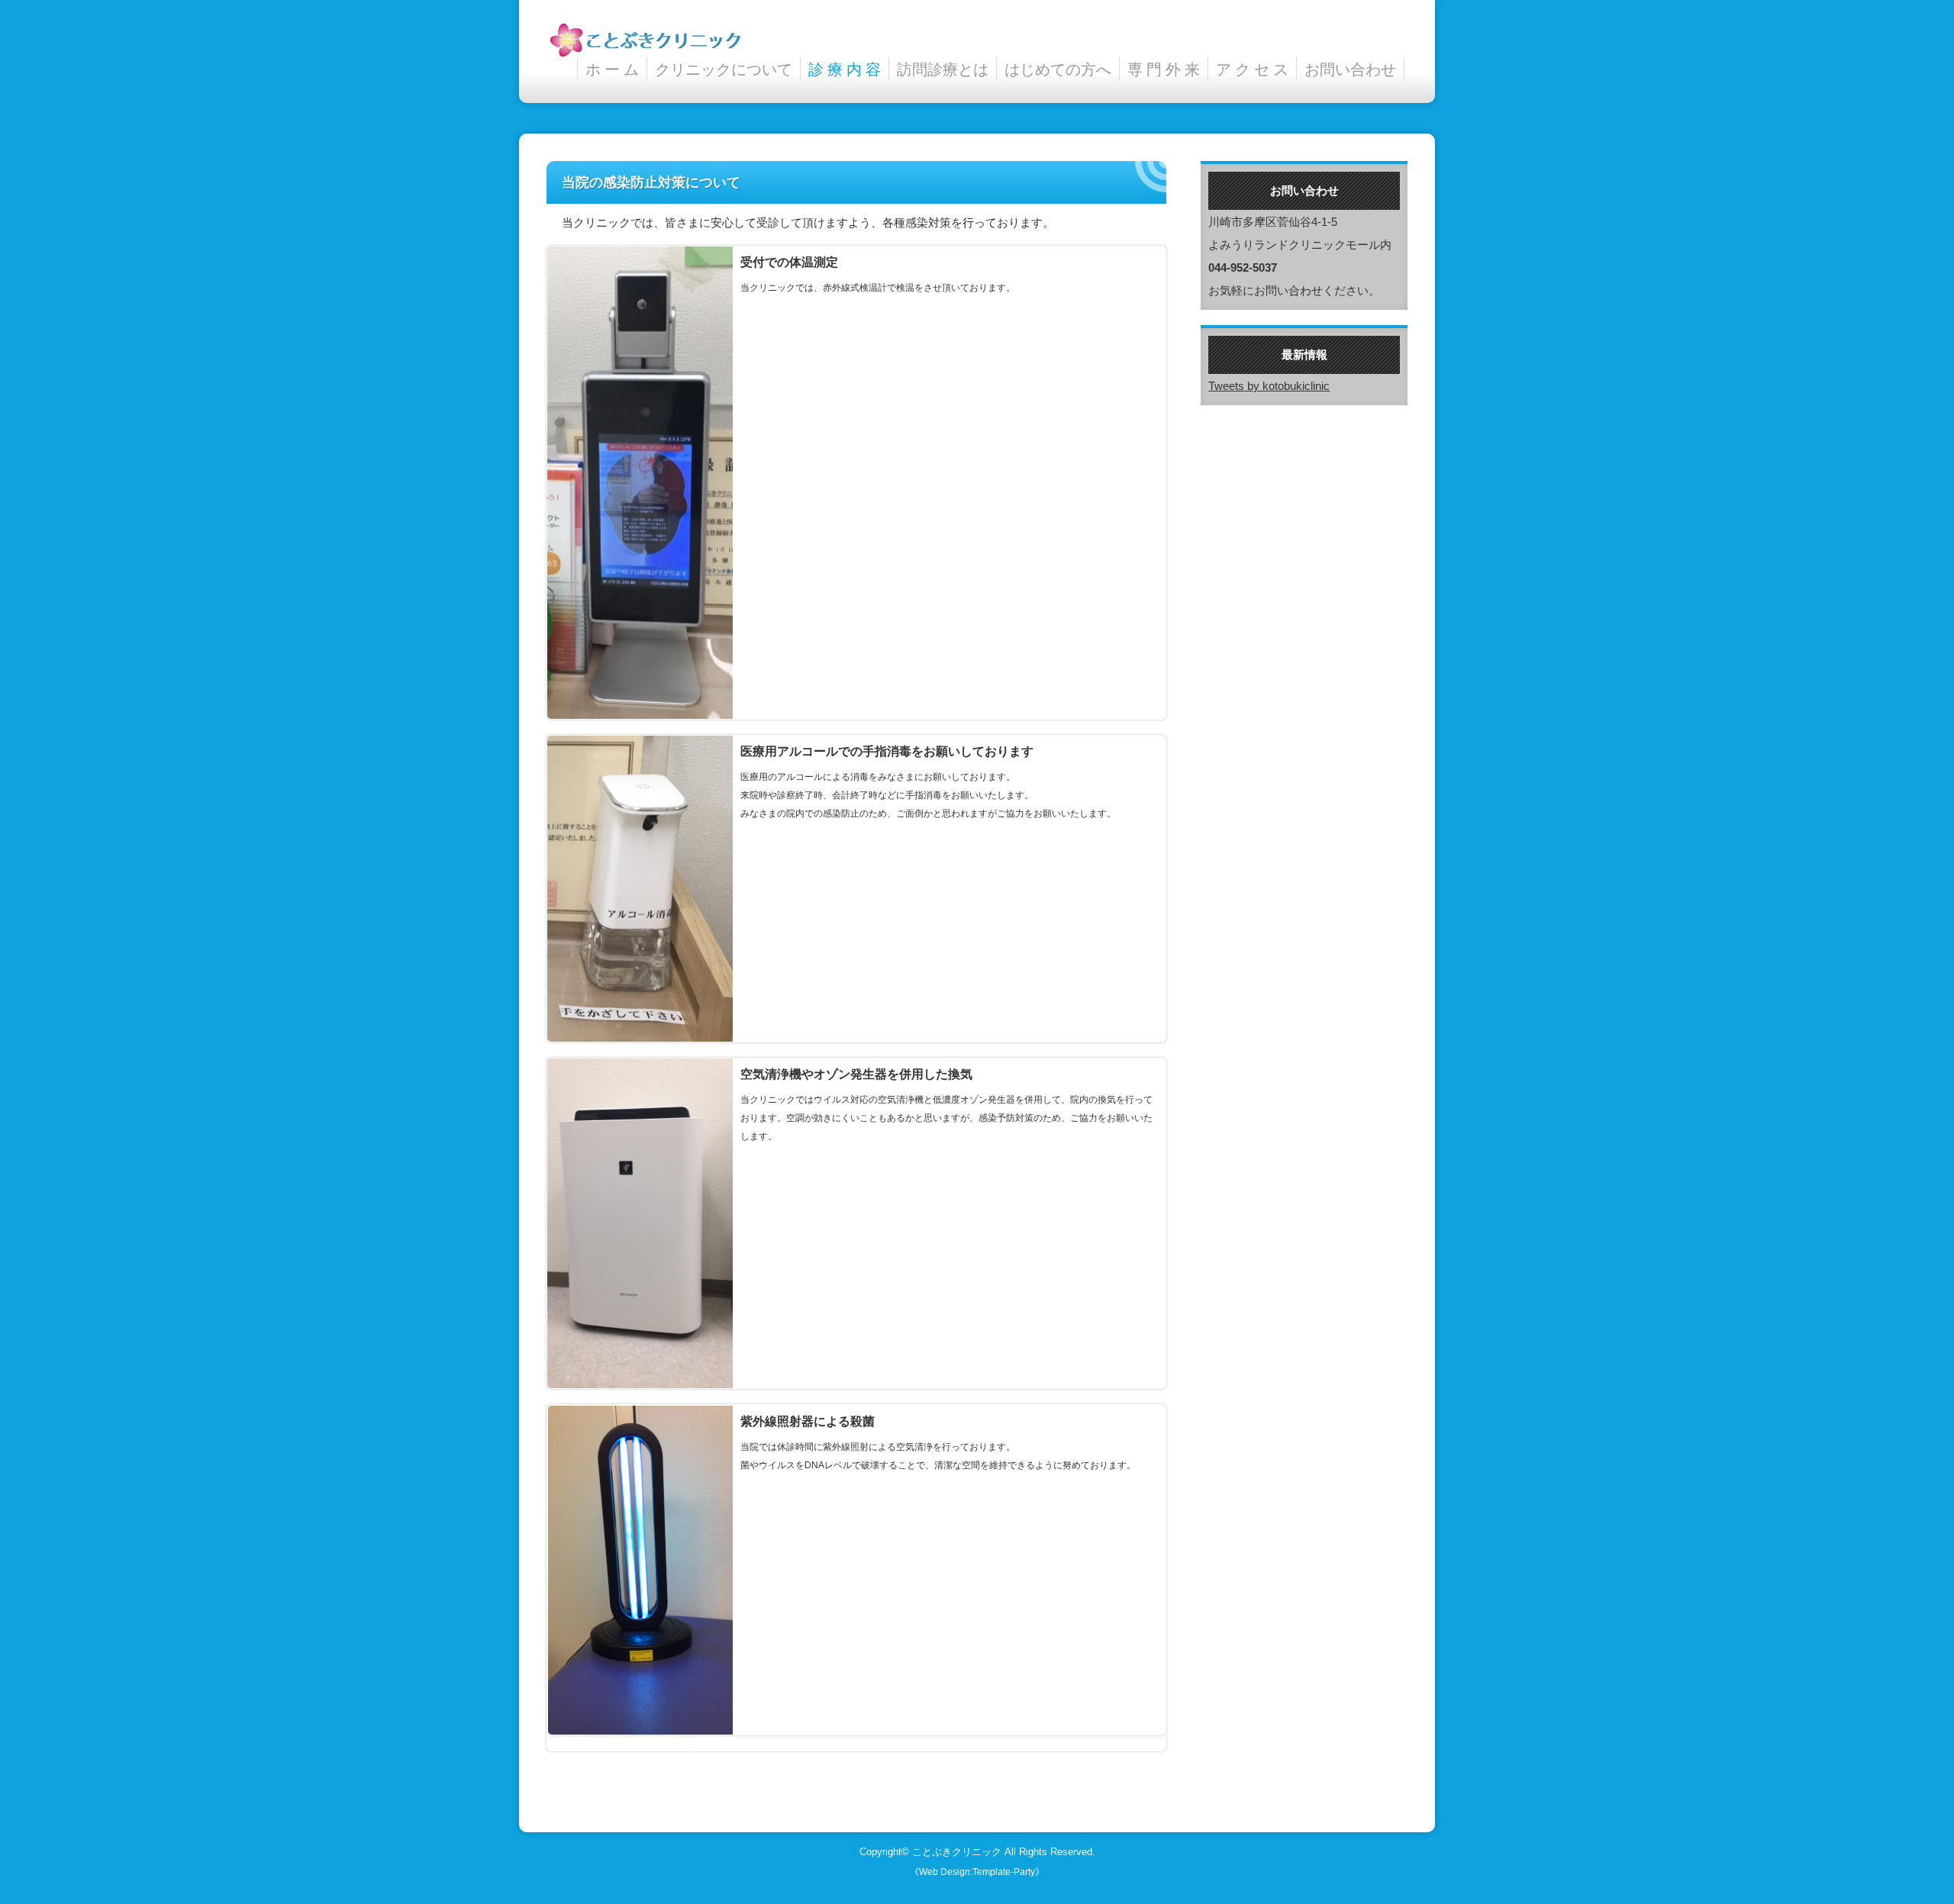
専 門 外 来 (1164, 69)
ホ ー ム (612, 69)
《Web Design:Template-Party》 (977, 1872)
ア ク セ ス (1252, 69)
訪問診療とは (943, 69)
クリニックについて (724, 69)
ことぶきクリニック (957, 1852)
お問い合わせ (1350, 69)
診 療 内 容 (845, 69)
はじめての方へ (1058, 69)
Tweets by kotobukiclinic (1269, 386)
